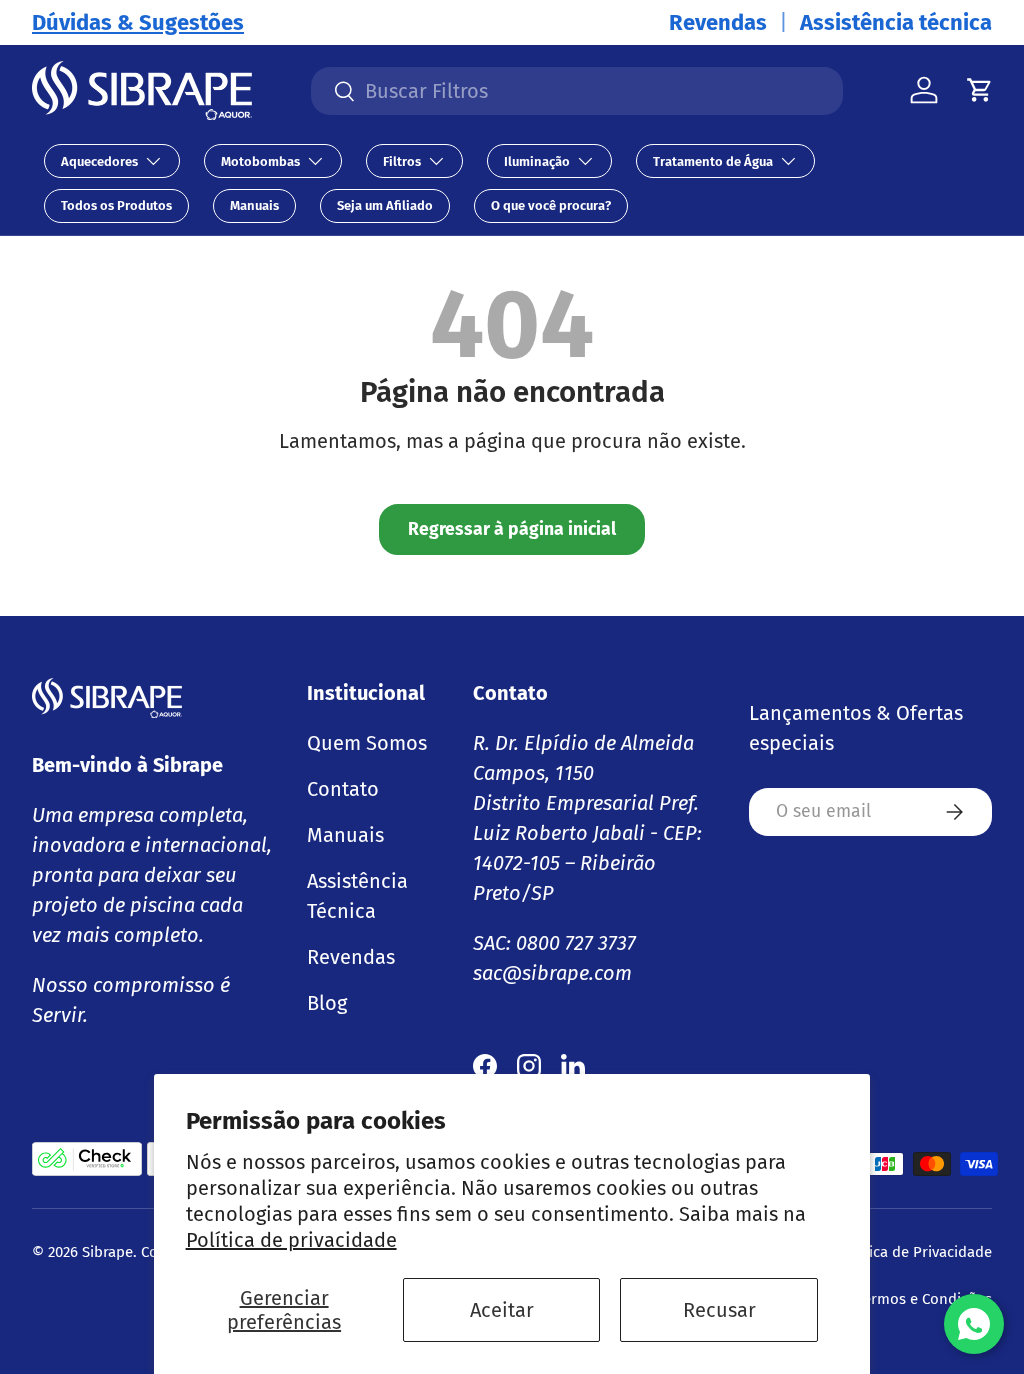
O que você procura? (551, 205)
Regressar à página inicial (512, 529)
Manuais (254, 205)
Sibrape (107, 1252)
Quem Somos (367, 743)
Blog (327, 1003)
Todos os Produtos (116, 205)
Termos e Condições (924, 1299)
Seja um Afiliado (385, 205)
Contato (343, 789)
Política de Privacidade (915, 1252)
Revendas (718, 22)
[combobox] (577, 91)
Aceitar (502, 1310)
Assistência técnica (896, 22)
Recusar (719, 1310)
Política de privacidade (291, 1240)
